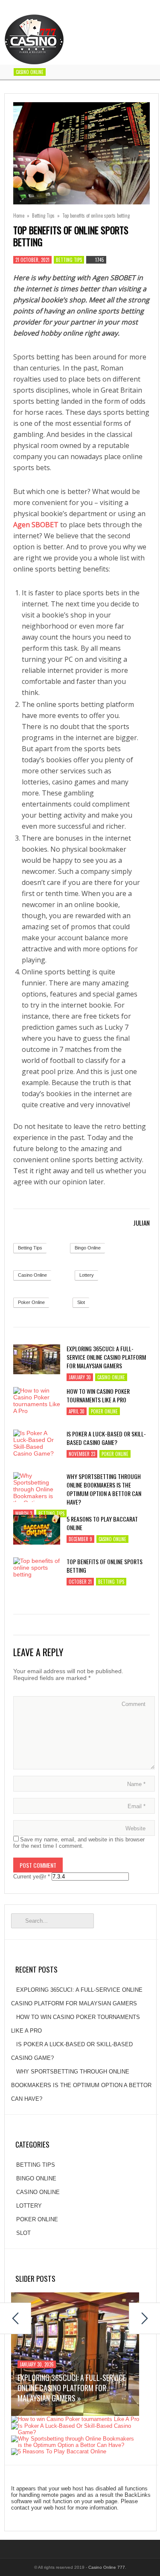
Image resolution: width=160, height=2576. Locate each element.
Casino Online (30, 72)
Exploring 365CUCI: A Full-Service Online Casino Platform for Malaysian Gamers (106, 1357)
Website (135, 1828)
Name (136, 1784)
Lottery (87, 1275)
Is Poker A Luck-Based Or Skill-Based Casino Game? (106, 1438)
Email (137, 1806)
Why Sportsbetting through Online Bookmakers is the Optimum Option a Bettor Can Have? (104, 1489)
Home (19, 215)
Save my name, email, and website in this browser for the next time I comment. (79, 1843)
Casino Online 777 (107, 2567)
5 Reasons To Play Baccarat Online (102, 1523)
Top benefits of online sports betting (105, 1566)
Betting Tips (43, 215)
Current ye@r (32, 1877)
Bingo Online (88, 1248)
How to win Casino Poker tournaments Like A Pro (98, 1396)
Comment (134, 1704)
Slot (81, 1302)
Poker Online (31, 1302)
